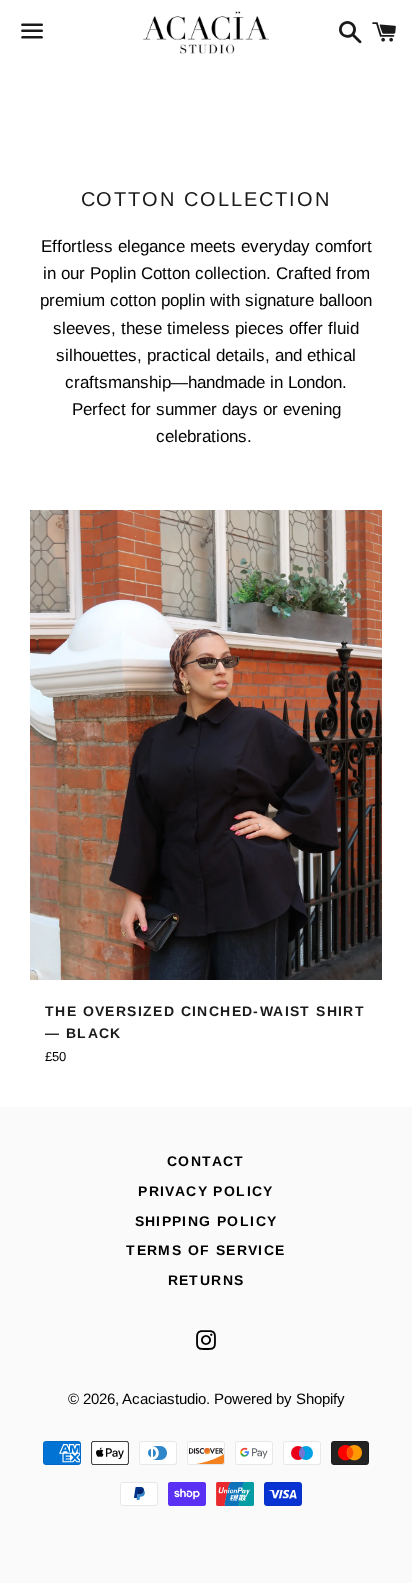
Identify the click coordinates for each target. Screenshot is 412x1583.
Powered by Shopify (279, 1398)
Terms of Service (205, 1250)
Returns (206, 1280)
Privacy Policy (206, 1191)
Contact (206, 1161)
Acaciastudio (164, 1398)
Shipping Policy (206, 1221)
